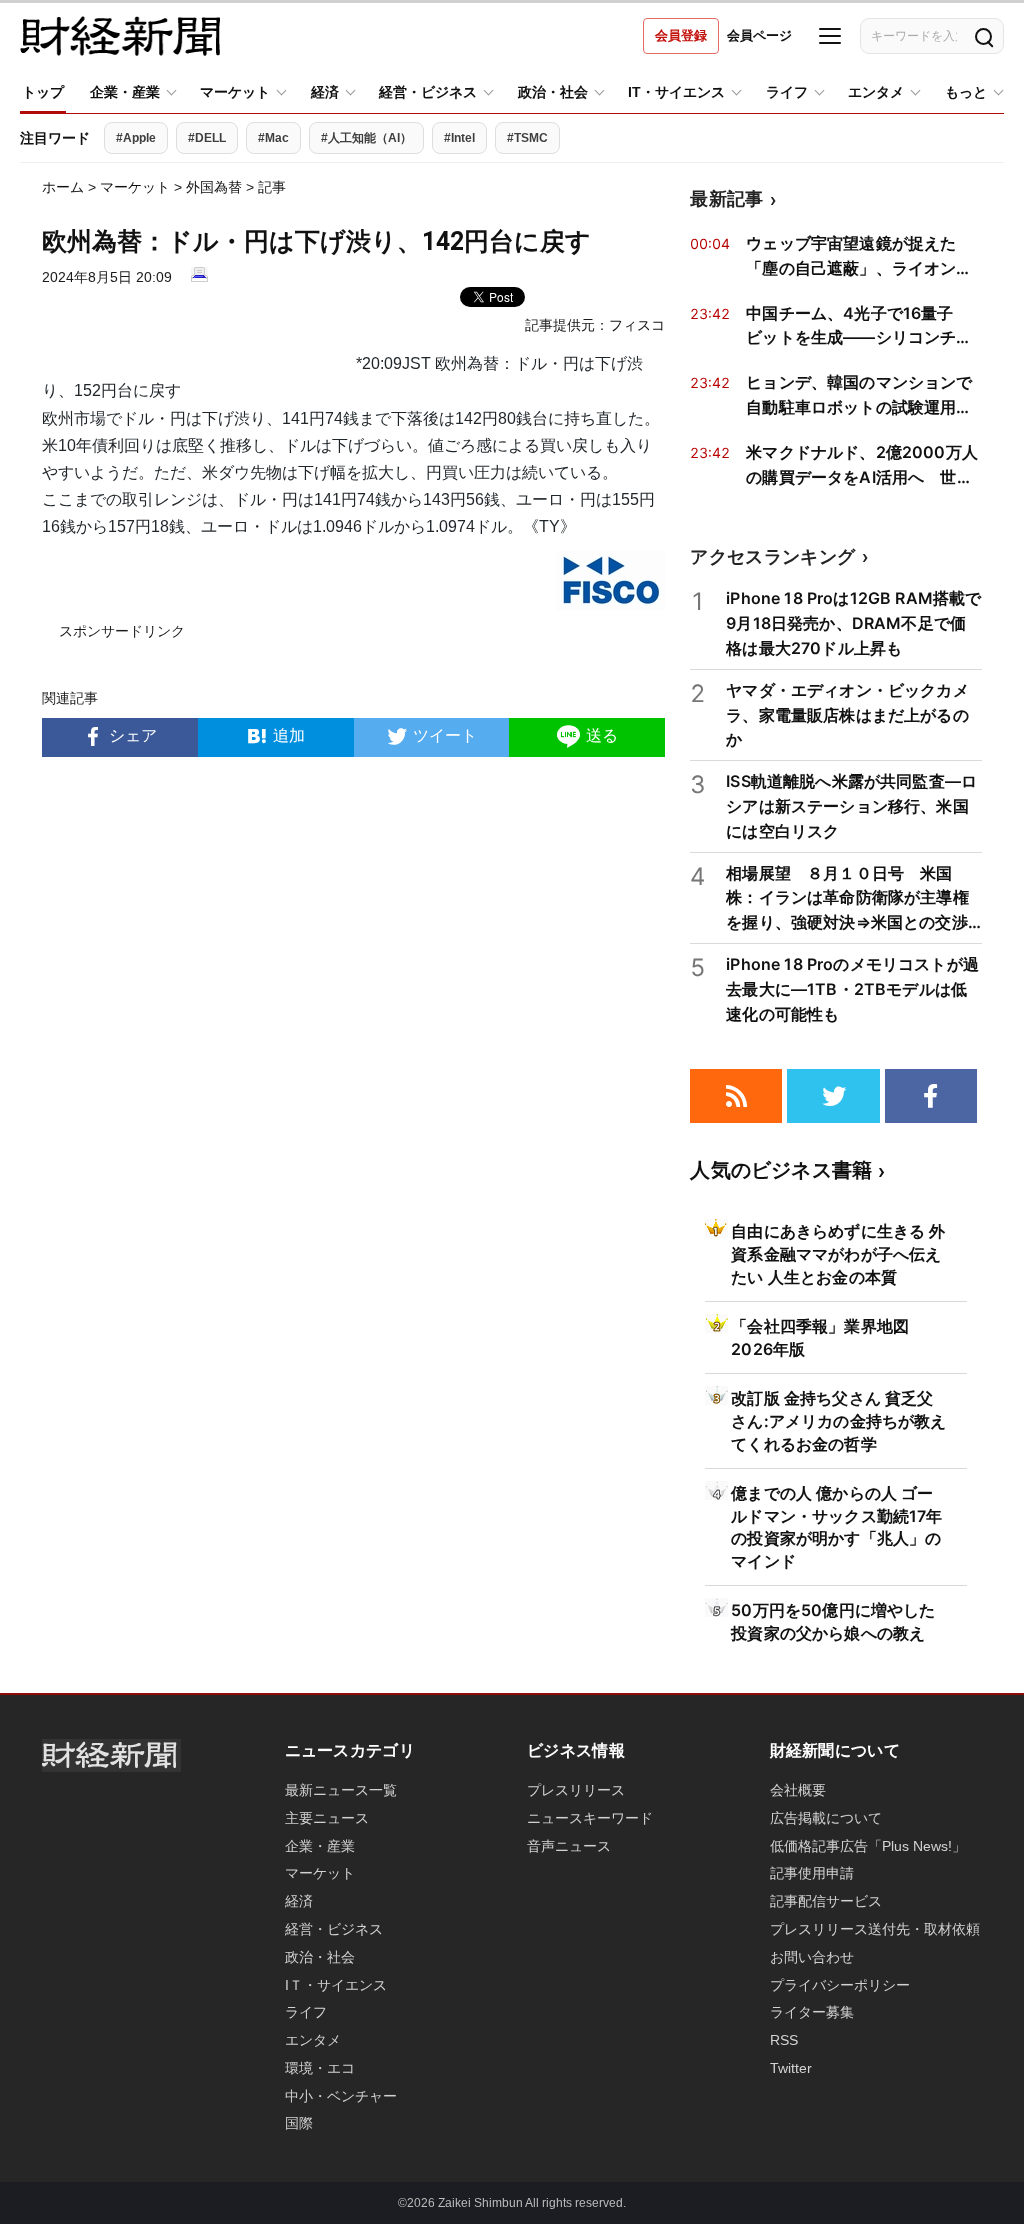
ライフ (787, 92)
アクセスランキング (772, 556)
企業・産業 (125, 92)
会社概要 (798, 1790)
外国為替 (214, 187)
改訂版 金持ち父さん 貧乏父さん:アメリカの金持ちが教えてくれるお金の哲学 (838, 1421)
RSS (784, 2040)
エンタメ (876, 92)
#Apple (136, 138)
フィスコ (637, 325)
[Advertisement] (353, 953)
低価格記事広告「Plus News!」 (868, 1846)
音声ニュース (569, 1846)
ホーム (63, 187)
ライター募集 (812, 2012)
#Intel (459, 138)
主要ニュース (327, 1818)
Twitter (791, 2068)
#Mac (273, 138)
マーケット (235, 92)
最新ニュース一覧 (341, 1790)
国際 (299, 2123)
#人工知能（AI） (366, 138)
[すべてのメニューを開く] (830, 36)
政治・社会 (553, 92)
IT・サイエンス (676, 92)
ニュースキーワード (590, 1818)
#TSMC (527, 138)
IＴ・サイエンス (336, 1985)
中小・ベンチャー (341, 2096)
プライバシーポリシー (840, 1985)
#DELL (207, 138)
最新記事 (726, 198)
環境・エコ (320, 2068)
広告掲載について (826, 1818)
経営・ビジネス (428, 92)
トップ (43, 92)
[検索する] (983, 36)
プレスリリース (576, 1790)
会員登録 (681, 35)
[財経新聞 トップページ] (120, 36)
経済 (325, 92)
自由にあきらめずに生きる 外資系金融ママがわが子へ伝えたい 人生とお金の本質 (838, 1254)
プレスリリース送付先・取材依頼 (875, 1929)
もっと (966, 92)
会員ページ (759, 35)
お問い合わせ (812, 1957)
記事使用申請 (812, 1873)
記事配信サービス (826, 1901)
